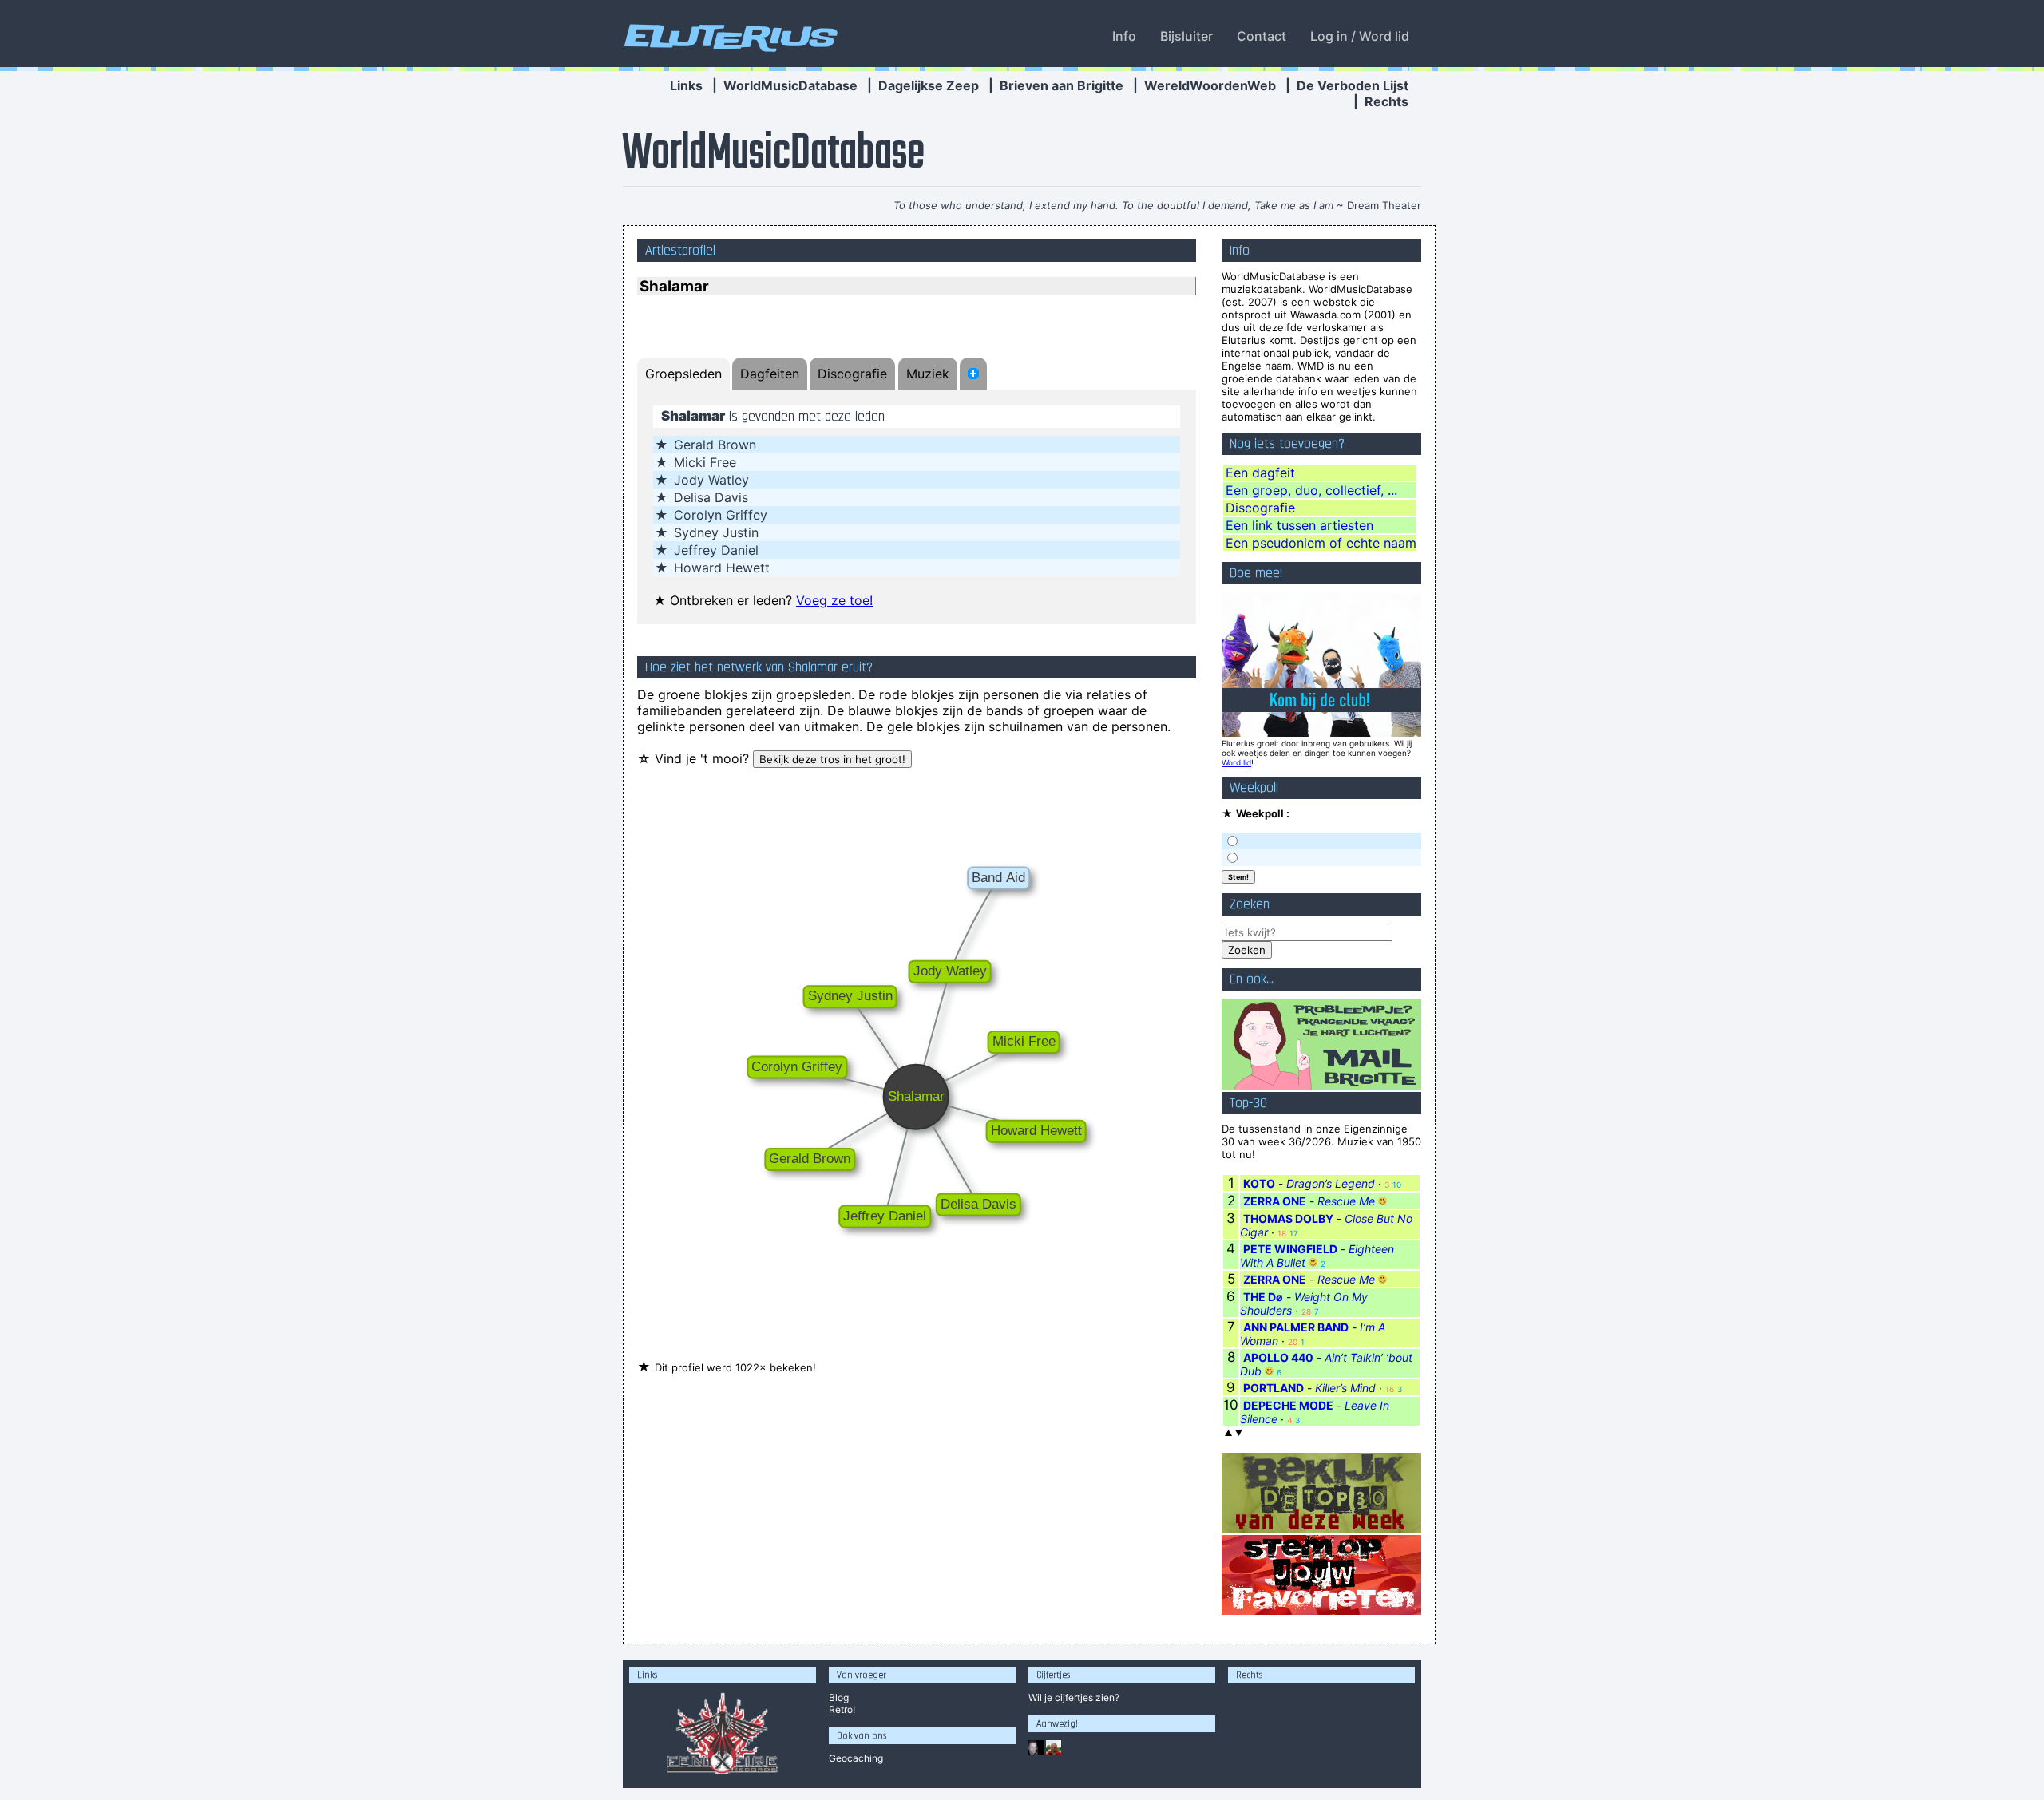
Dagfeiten (770, 374)
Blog (839, 1697)
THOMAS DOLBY (1288, 1218)
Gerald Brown (715, 445)
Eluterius (728, 36)
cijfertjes (1074, 1697)
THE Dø (1263, 1297)
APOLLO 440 (1278, 1357)
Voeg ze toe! (834, 600)
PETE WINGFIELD (1290, 1249)
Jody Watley (711, 480)
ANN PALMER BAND (1296, 1327)
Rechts (1386, 101)
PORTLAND (1274, 1388)
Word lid (1236, 762)
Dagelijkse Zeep (929, 85)
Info (1124, 36)
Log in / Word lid (1360, 36)
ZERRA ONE (1275, 1201)
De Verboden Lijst (1353, 85)
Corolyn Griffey (721, 515)
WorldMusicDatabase (790, 85)
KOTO (1259, 1183)
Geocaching (856, 1758)
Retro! (842, 1709)
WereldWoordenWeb (1210, 85)
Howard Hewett (722, 568)
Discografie (852, 374)
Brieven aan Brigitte (1062, 85)
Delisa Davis (711, 497)
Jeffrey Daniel (716, 550)
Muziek (928, 374)
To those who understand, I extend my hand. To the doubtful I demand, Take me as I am (1113, 205)
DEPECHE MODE (1288, 1405)
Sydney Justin (716, 532)
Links (686, 85)
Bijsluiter (1186, 36)
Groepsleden (683, 374)
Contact (1262, 36)
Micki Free (705, 462)
